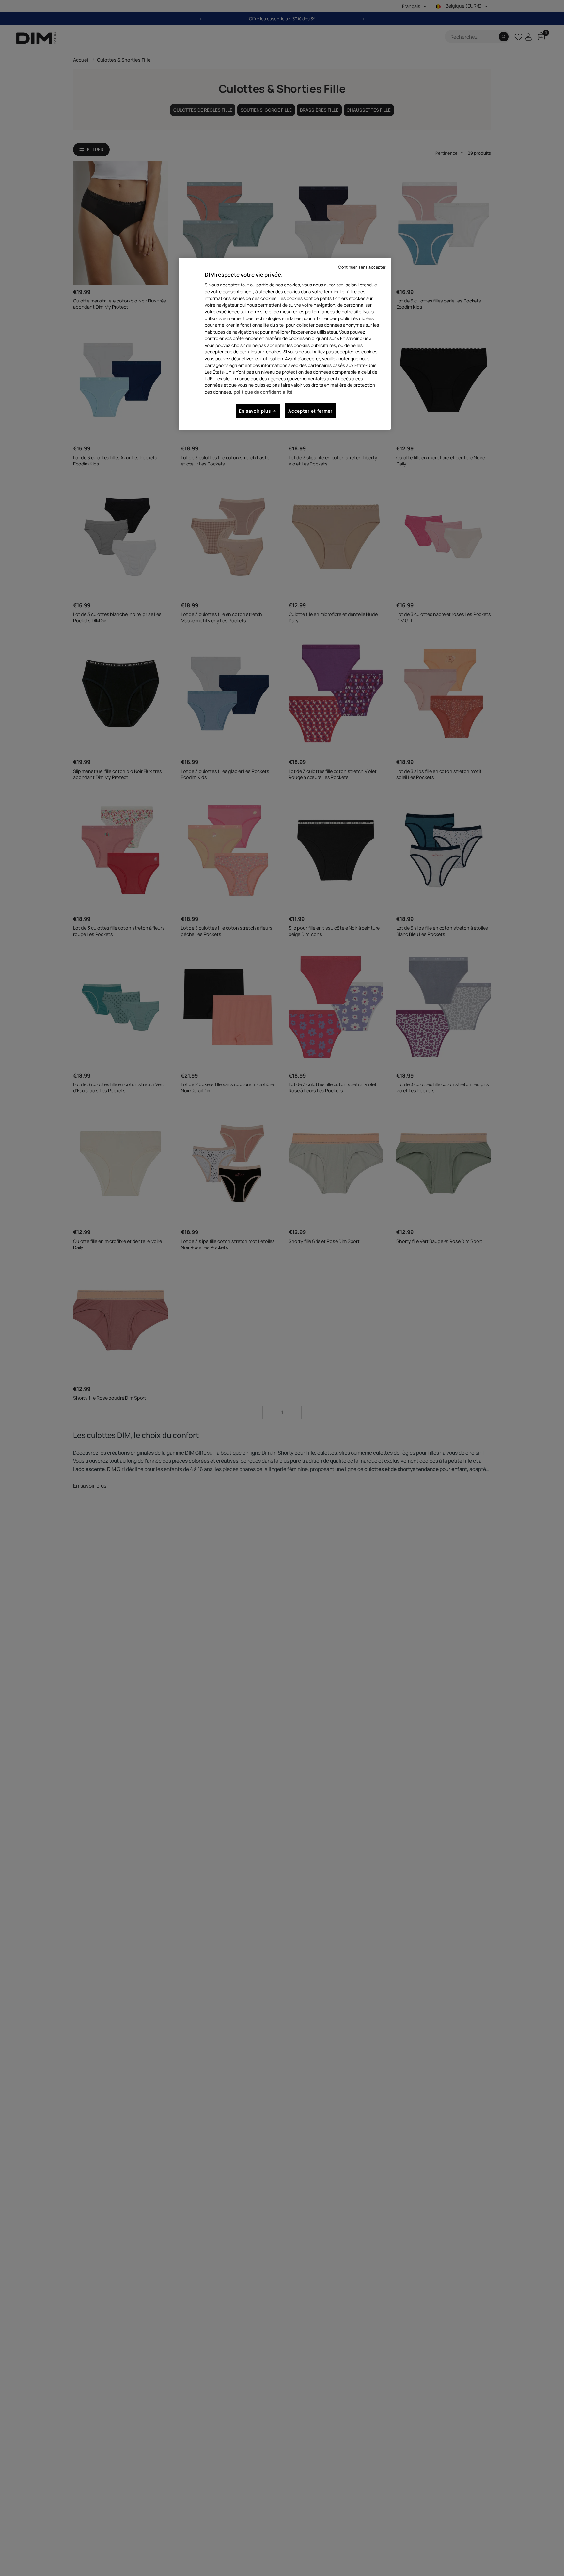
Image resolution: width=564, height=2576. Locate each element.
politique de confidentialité (263, 392)
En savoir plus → (258, 411)
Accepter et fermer (310, 411)
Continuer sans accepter (362, 267)
